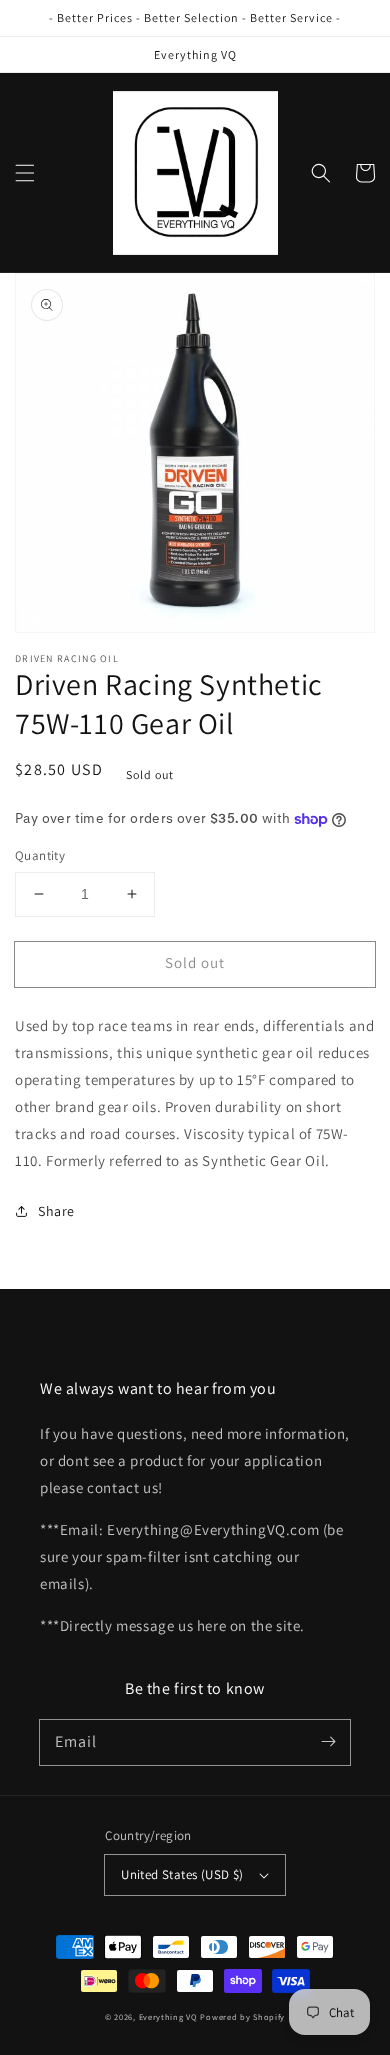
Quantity (40, 855)
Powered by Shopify (242, 2016)
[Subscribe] (328, 1742)
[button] (25, 173)
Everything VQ (168, 2016)
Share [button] (56, 1211)
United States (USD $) (182, 1874)
